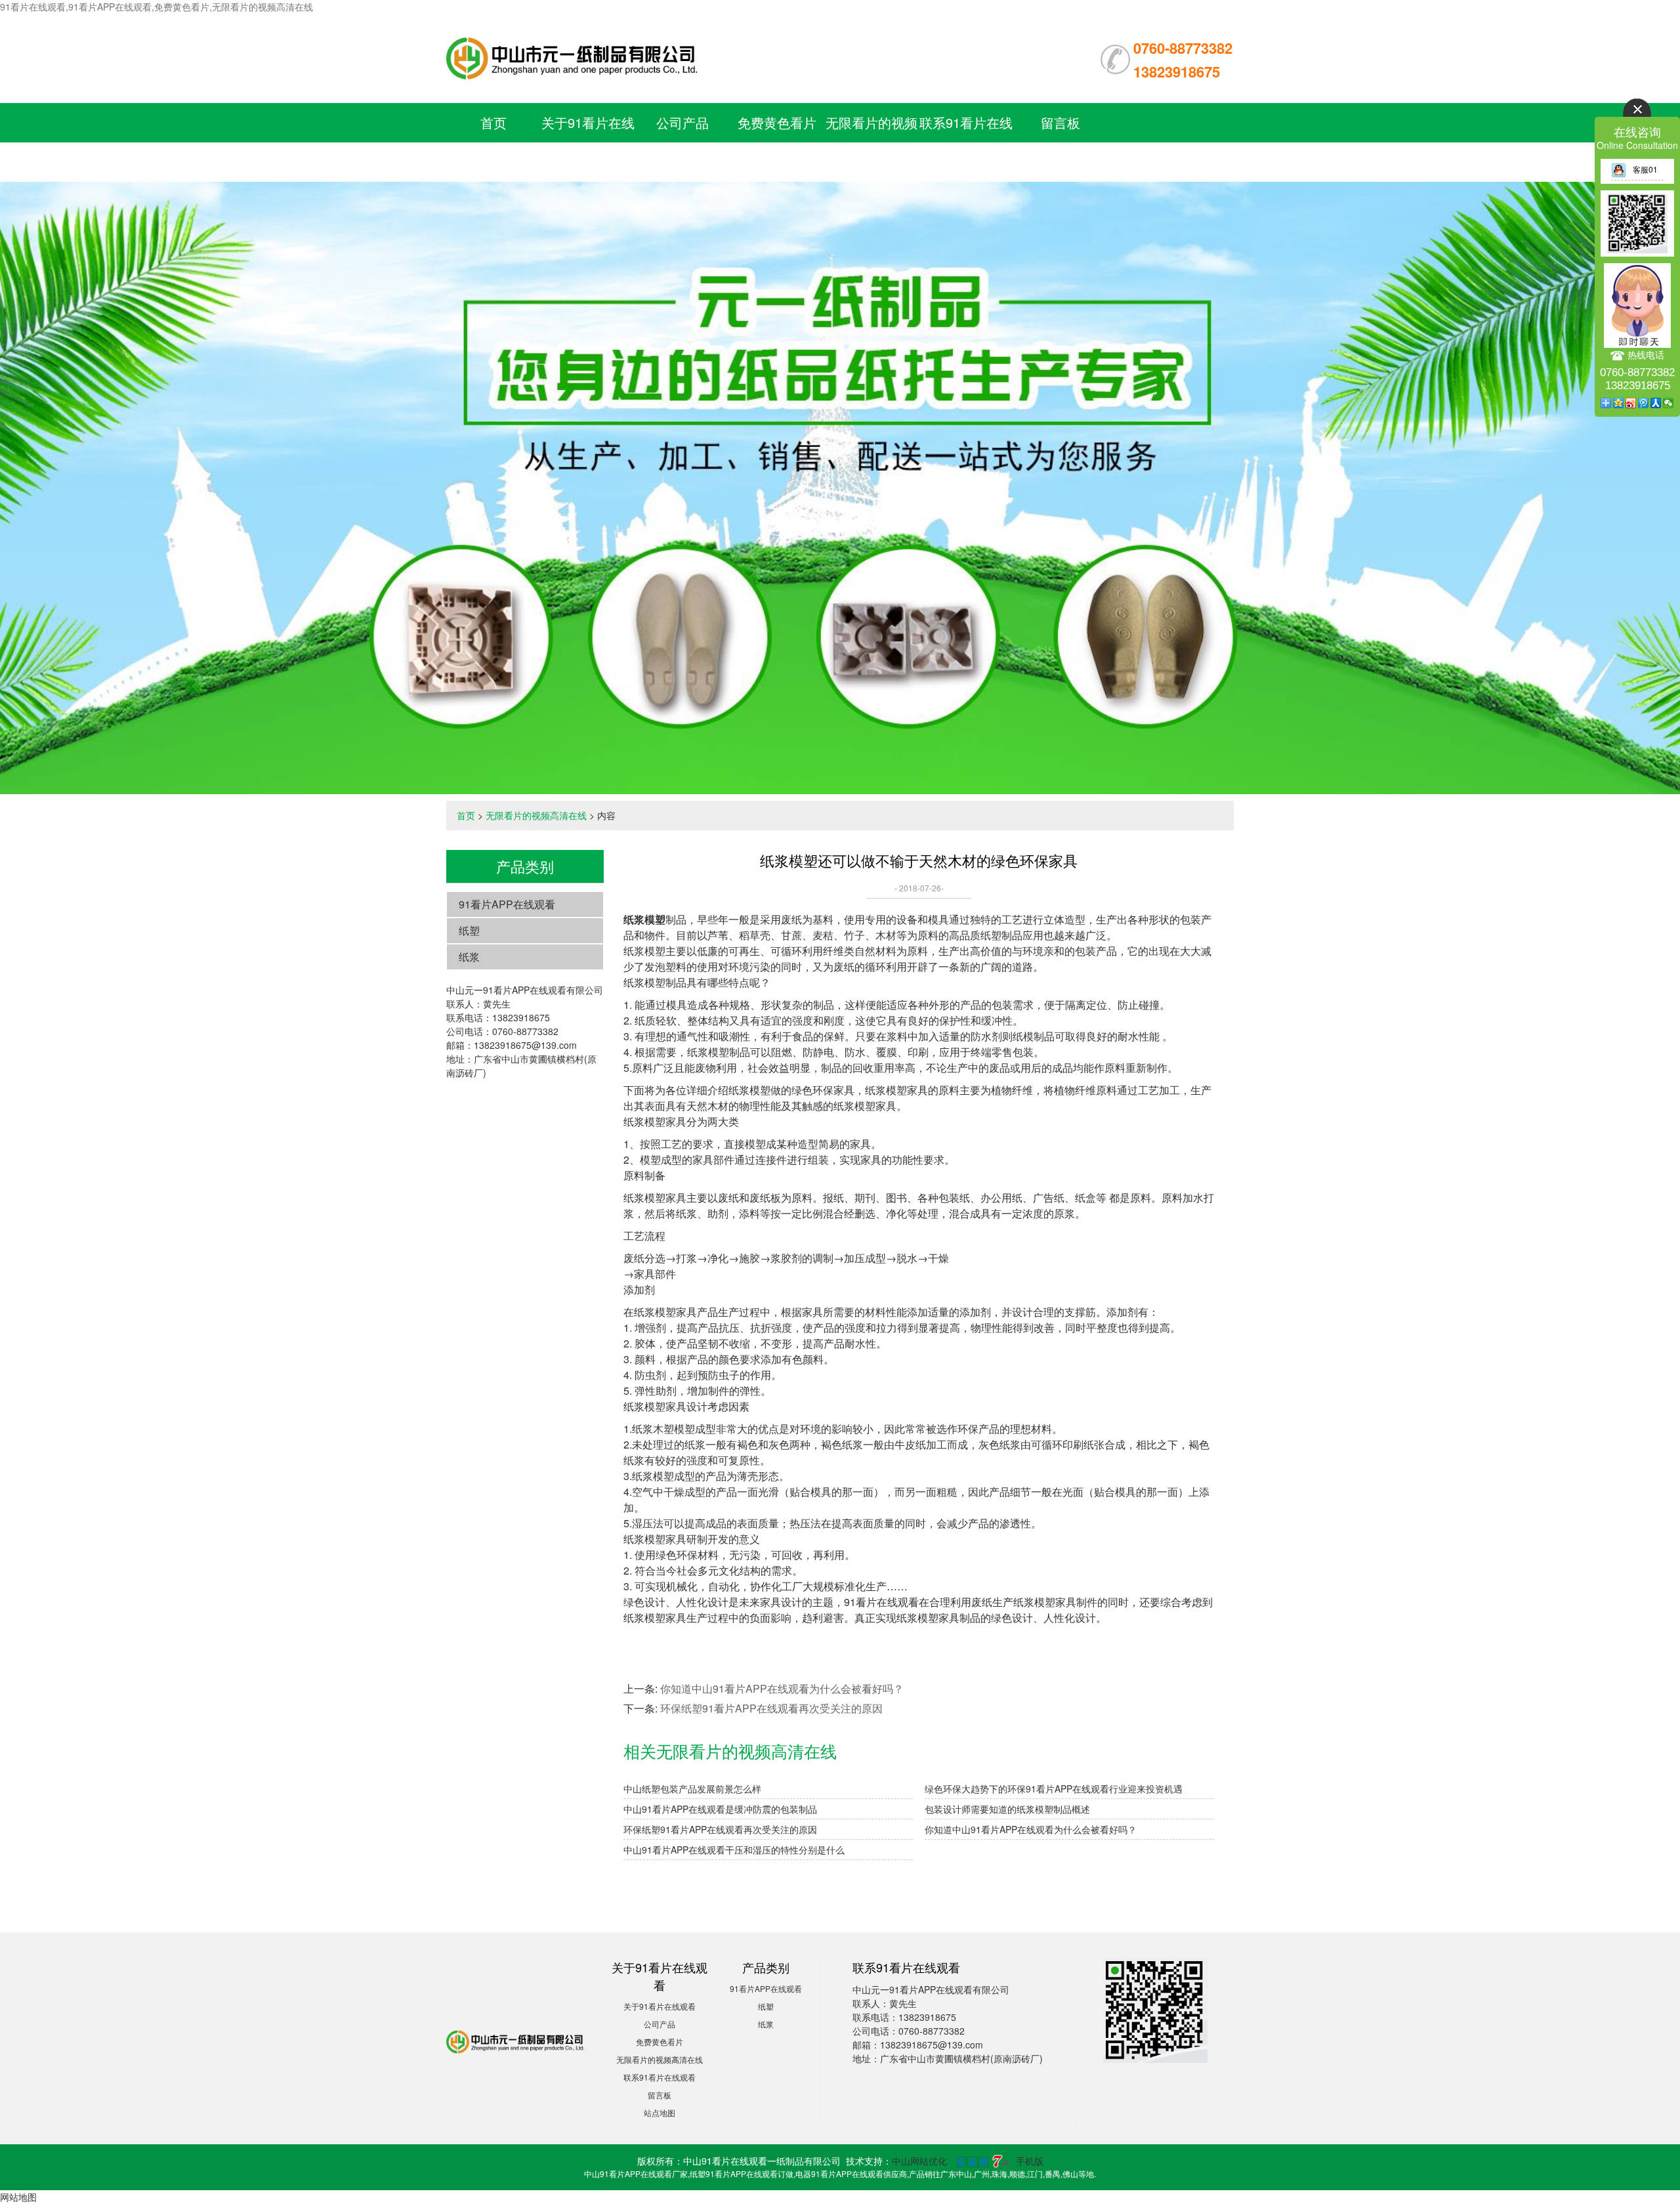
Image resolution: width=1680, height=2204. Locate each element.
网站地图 (18, 2197)
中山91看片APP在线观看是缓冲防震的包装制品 (720, 1809)
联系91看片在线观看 (660, 2077)
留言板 (1060, 122)
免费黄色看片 (777, 122)
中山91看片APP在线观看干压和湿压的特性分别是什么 (734, 1850)
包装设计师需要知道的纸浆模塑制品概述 (1007, 1809)
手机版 (1030, 2161)
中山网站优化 (919, 2161)
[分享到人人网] (1656, 403)
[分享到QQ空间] (1619, 403)
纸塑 (469, 930)
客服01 (1645, 169)
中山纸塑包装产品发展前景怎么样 (692, 1789)
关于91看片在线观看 (660, 2006)
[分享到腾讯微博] (1644, 403)
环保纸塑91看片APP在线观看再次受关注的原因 (771, 1708)
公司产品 (682, 122)
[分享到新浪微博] (1631, 403)
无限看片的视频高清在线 (536, 815)
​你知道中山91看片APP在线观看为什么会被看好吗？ (782, 1688)
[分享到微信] (1669, 403)
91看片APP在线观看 (507, 904)
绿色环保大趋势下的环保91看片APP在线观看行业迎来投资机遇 (1054, 1789)
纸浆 (469, 957)
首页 (493, 122)
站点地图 (660, 2112)
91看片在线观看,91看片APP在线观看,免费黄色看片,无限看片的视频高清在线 (157, 7)
